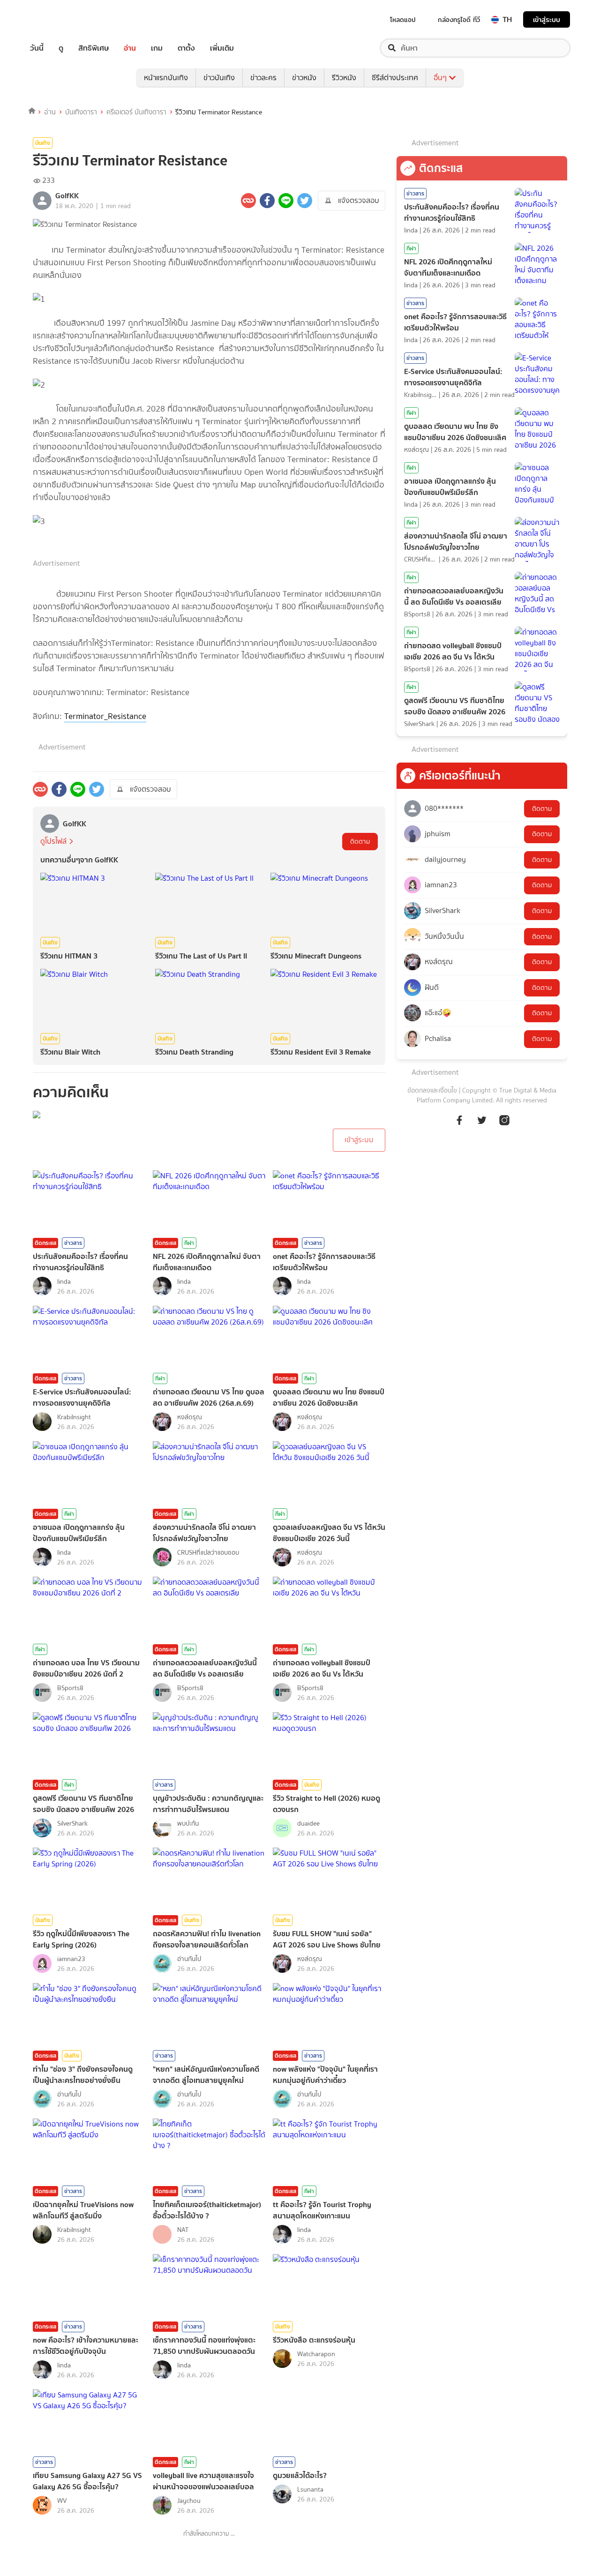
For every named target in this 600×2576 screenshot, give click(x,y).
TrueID (58, 19)
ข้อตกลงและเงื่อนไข (432, 1090)
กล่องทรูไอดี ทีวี (459, 20)
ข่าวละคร (263, 78)
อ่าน (130, 48)
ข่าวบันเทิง (219, 78)
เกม (157, 48)
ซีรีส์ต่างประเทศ (395, 78)
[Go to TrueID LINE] (504, 1125)
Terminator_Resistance (105, 716)
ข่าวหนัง (304, 78)
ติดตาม (360, 842)
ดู (61, 48)
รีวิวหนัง (344, 78)
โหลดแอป (403, 20)
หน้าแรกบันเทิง (166, 78)
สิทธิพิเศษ (94, 48)
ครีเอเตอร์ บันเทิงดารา (136, 112)
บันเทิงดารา (81, 112)
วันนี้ (37, 48)
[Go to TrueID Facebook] (459, 1125)
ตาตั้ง (186, 48)
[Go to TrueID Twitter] (482, 1125)
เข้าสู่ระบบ (547, 19)
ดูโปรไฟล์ (53, 841)
